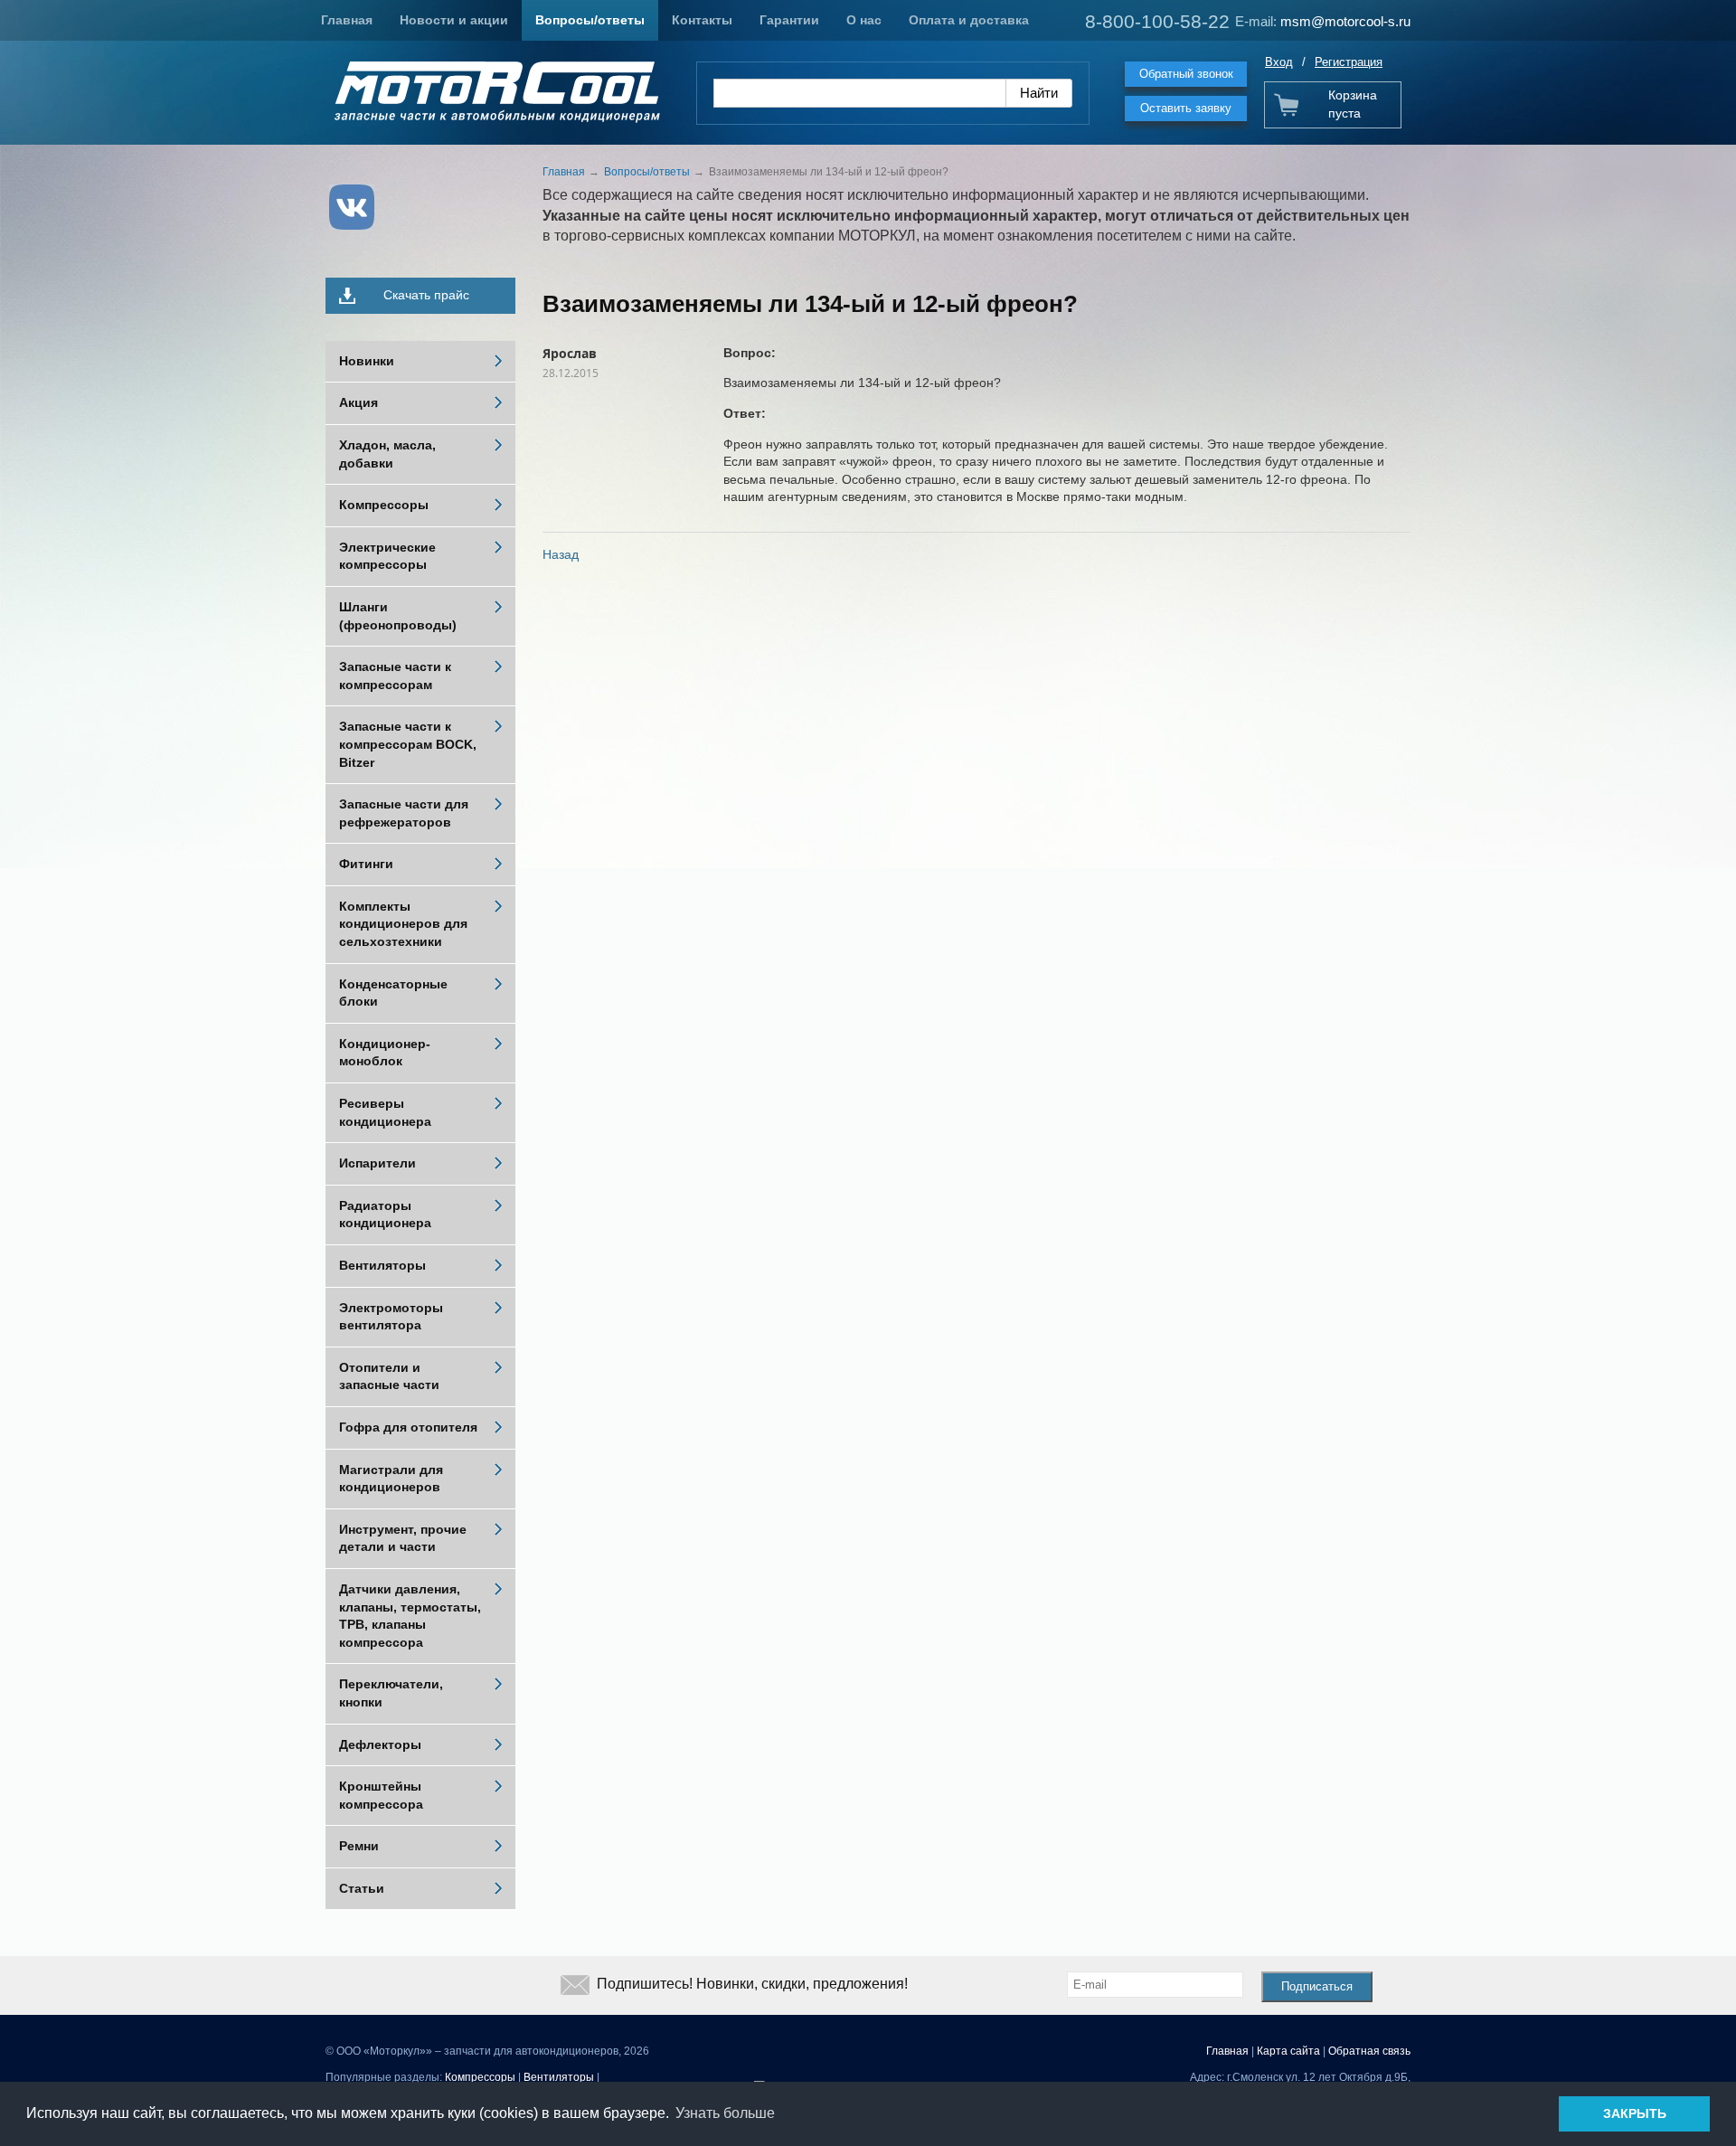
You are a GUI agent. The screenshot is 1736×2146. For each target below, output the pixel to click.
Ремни (359, 1846)
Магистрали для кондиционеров (391, 1479)
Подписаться (1317, 1986)
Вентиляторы (382, 1265)
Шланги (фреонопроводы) (398, 616)
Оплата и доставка (969, 20)
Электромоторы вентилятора (391, 1317)
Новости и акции (454, 20)
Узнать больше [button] (725, 2113)
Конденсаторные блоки (393, 993)
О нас (864, 20)
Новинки (367, 361)
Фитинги (366, 864)
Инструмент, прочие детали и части (403, 1538)
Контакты (702, 20)
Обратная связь (1369, 2051)
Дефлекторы (380, 1744)
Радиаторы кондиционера (385, 1215)
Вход (1279, 62)
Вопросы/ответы (590, 20)
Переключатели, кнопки (391, 1693)
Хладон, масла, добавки (387, 454)
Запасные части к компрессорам (395, 676)
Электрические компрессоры (387, 556)
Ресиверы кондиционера (385, 1112)
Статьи (362, 1888)
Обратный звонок (1186, 74)
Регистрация (1349, 62)
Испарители (377, 1163)
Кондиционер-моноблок (385, 1053)
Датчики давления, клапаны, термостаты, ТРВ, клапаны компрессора (410, 1616)
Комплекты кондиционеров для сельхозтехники (403, 924)
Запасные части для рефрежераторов (404, 813)
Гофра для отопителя (408, 1427)
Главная (347, 20)
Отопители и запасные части (389, 1376)
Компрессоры (384, 505)
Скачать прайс (426, 295)
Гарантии (789, 20)
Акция (359, 402)
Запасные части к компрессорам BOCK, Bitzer (408, 744)
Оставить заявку (1186, 108)
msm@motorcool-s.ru (1345, 21)
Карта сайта (1288, 2051)
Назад (561, 554)
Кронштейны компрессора (381, 1795)
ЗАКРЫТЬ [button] (1635, 2113)
